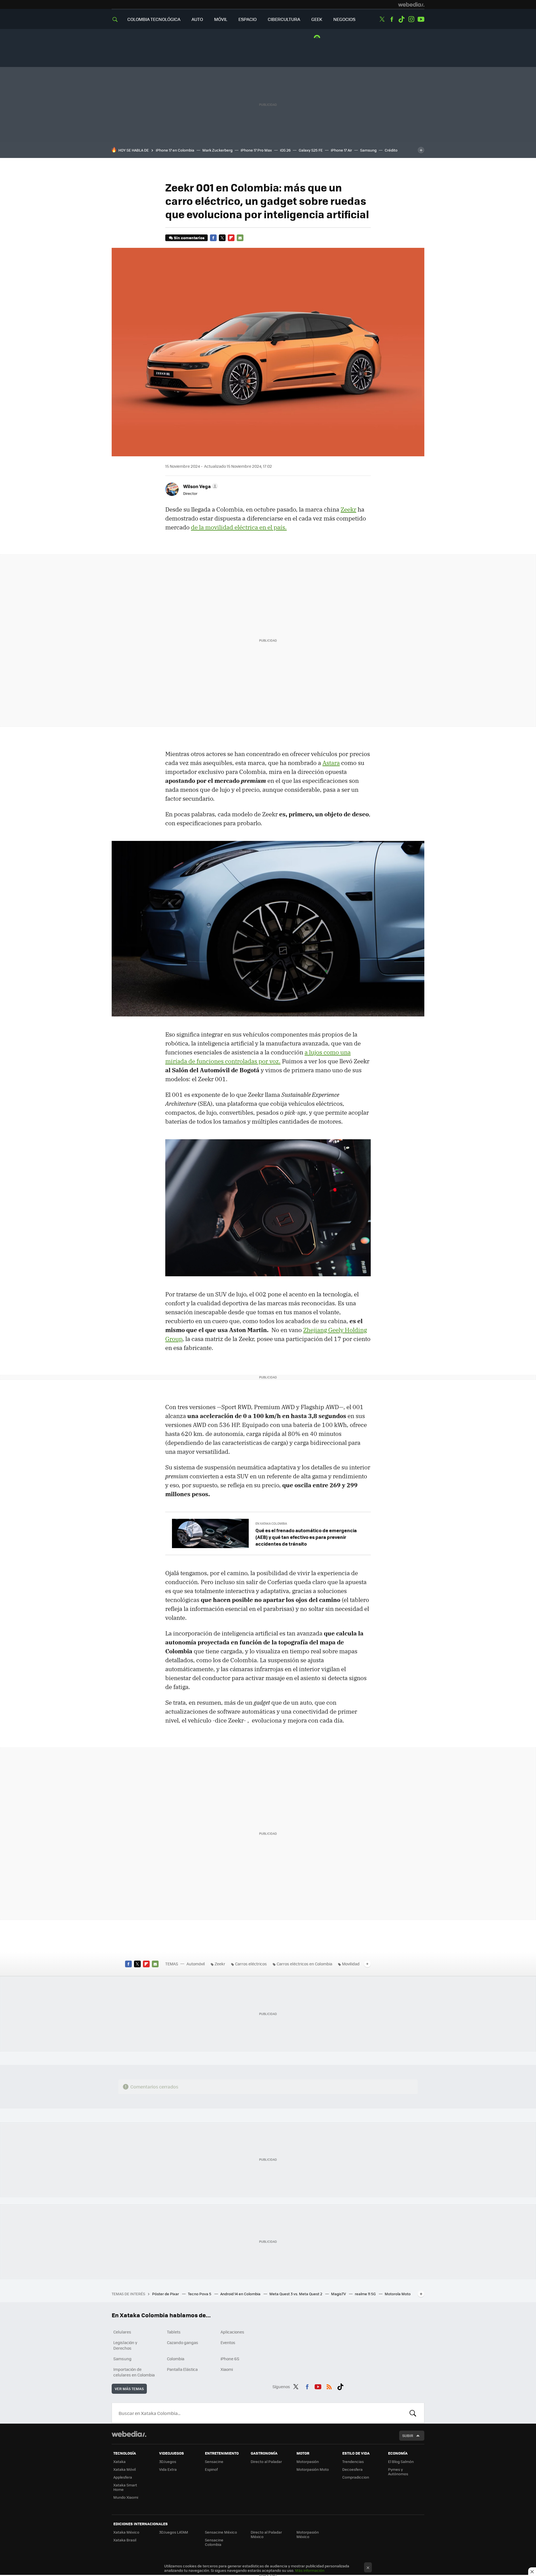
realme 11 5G (366, 2294)
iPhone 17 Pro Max (256, 150)
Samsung (368, 150)
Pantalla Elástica (182, 2369)
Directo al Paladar (266, 2461)
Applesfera (123, 2477)
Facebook (392, 19)
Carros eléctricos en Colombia (304, 1964)
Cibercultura (284, 19)
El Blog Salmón (401, 2461)
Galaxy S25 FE (311, 150)
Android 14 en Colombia (241, 2294)
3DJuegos (168, 2461)
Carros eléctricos (251, 1964)
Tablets (174, 2332)
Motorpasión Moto (313, 2469)
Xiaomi (227, 2369)
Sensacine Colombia (214, 2542)
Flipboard (231, 238)
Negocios (344, 19)
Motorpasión (308, 2461)
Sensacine (214, 2461)
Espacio (247, 19)
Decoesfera (352, 2469)
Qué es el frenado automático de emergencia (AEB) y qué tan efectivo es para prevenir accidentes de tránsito (306, 1537)
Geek (317, 19)
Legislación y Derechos (125, 2345)
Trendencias (353, 2461)
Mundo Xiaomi (126, 2497)
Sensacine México (221, 2532)
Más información (310, 2570)
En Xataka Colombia (271, 1523)
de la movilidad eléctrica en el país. (239, 527)
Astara (331, 763)
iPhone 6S (230, 2359)
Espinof (211, 2469)
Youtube (421, 19)
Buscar (413, 2413)
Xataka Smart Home (125, 2487)
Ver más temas (129, 2389)
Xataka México (126, 2532)
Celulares (122, 2332)
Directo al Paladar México (266, 2534)
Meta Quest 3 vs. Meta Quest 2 (296, 2294)
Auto (197, 19)
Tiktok (401, 19)
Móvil (221, 19)
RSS (329, 2386)
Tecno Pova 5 (200, 2294)
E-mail (240, 238)
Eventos (228, 2342)
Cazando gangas (183, 2342)
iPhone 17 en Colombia (175, 150)
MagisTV (339, 2294)
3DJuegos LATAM (174, 2532)
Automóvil (196, 1964)
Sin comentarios (189, 238)
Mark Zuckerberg (217, 150)
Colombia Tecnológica (154, 19)
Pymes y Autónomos (398, 2471)
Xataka (119, 2461)
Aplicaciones (232, 2332)
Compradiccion (356, 2477)
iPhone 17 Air (341, 150)
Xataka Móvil (125, 2469)
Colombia (176, 2359)
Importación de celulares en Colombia (134, 2372)
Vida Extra (168, 2469)
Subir (408, 2435)
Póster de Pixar (166, 2294)
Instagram (411, 19)
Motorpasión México (308, 2534)
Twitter (382, 19)
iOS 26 (285, 150)
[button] (200, 486)
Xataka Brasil (125, 2540)
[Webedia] (411, 4)
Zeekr (348, 509)
